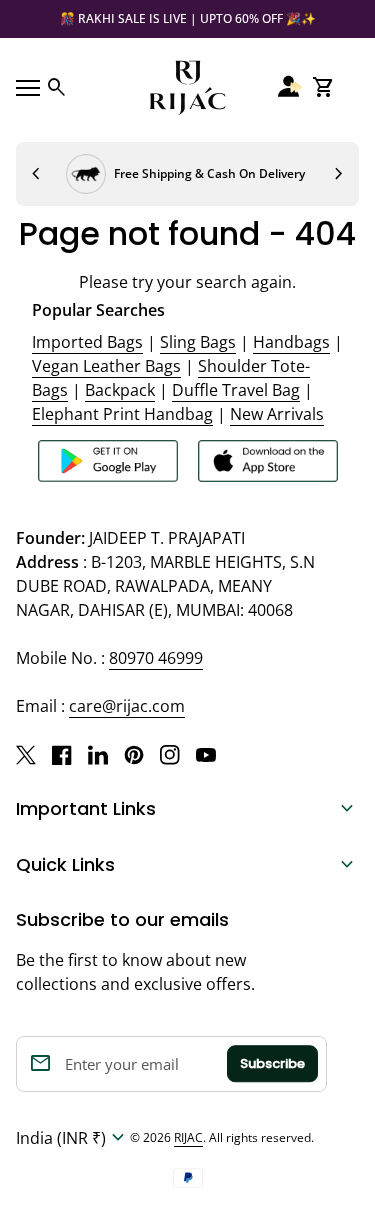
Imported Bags (87, 342)
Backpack (120, 390)
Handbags (291, 342)
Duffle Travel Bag (236, 390)
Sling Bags (198, 342)
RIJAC (188, 1137)
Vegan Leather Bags (106, 366)
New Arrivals (277, 414)
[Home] (188, 86)
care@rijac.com (127, 706)
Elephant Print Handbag (122, 414)
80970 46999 (156, 658)
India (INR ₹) (73, 1138)
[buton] (73, 1138)
